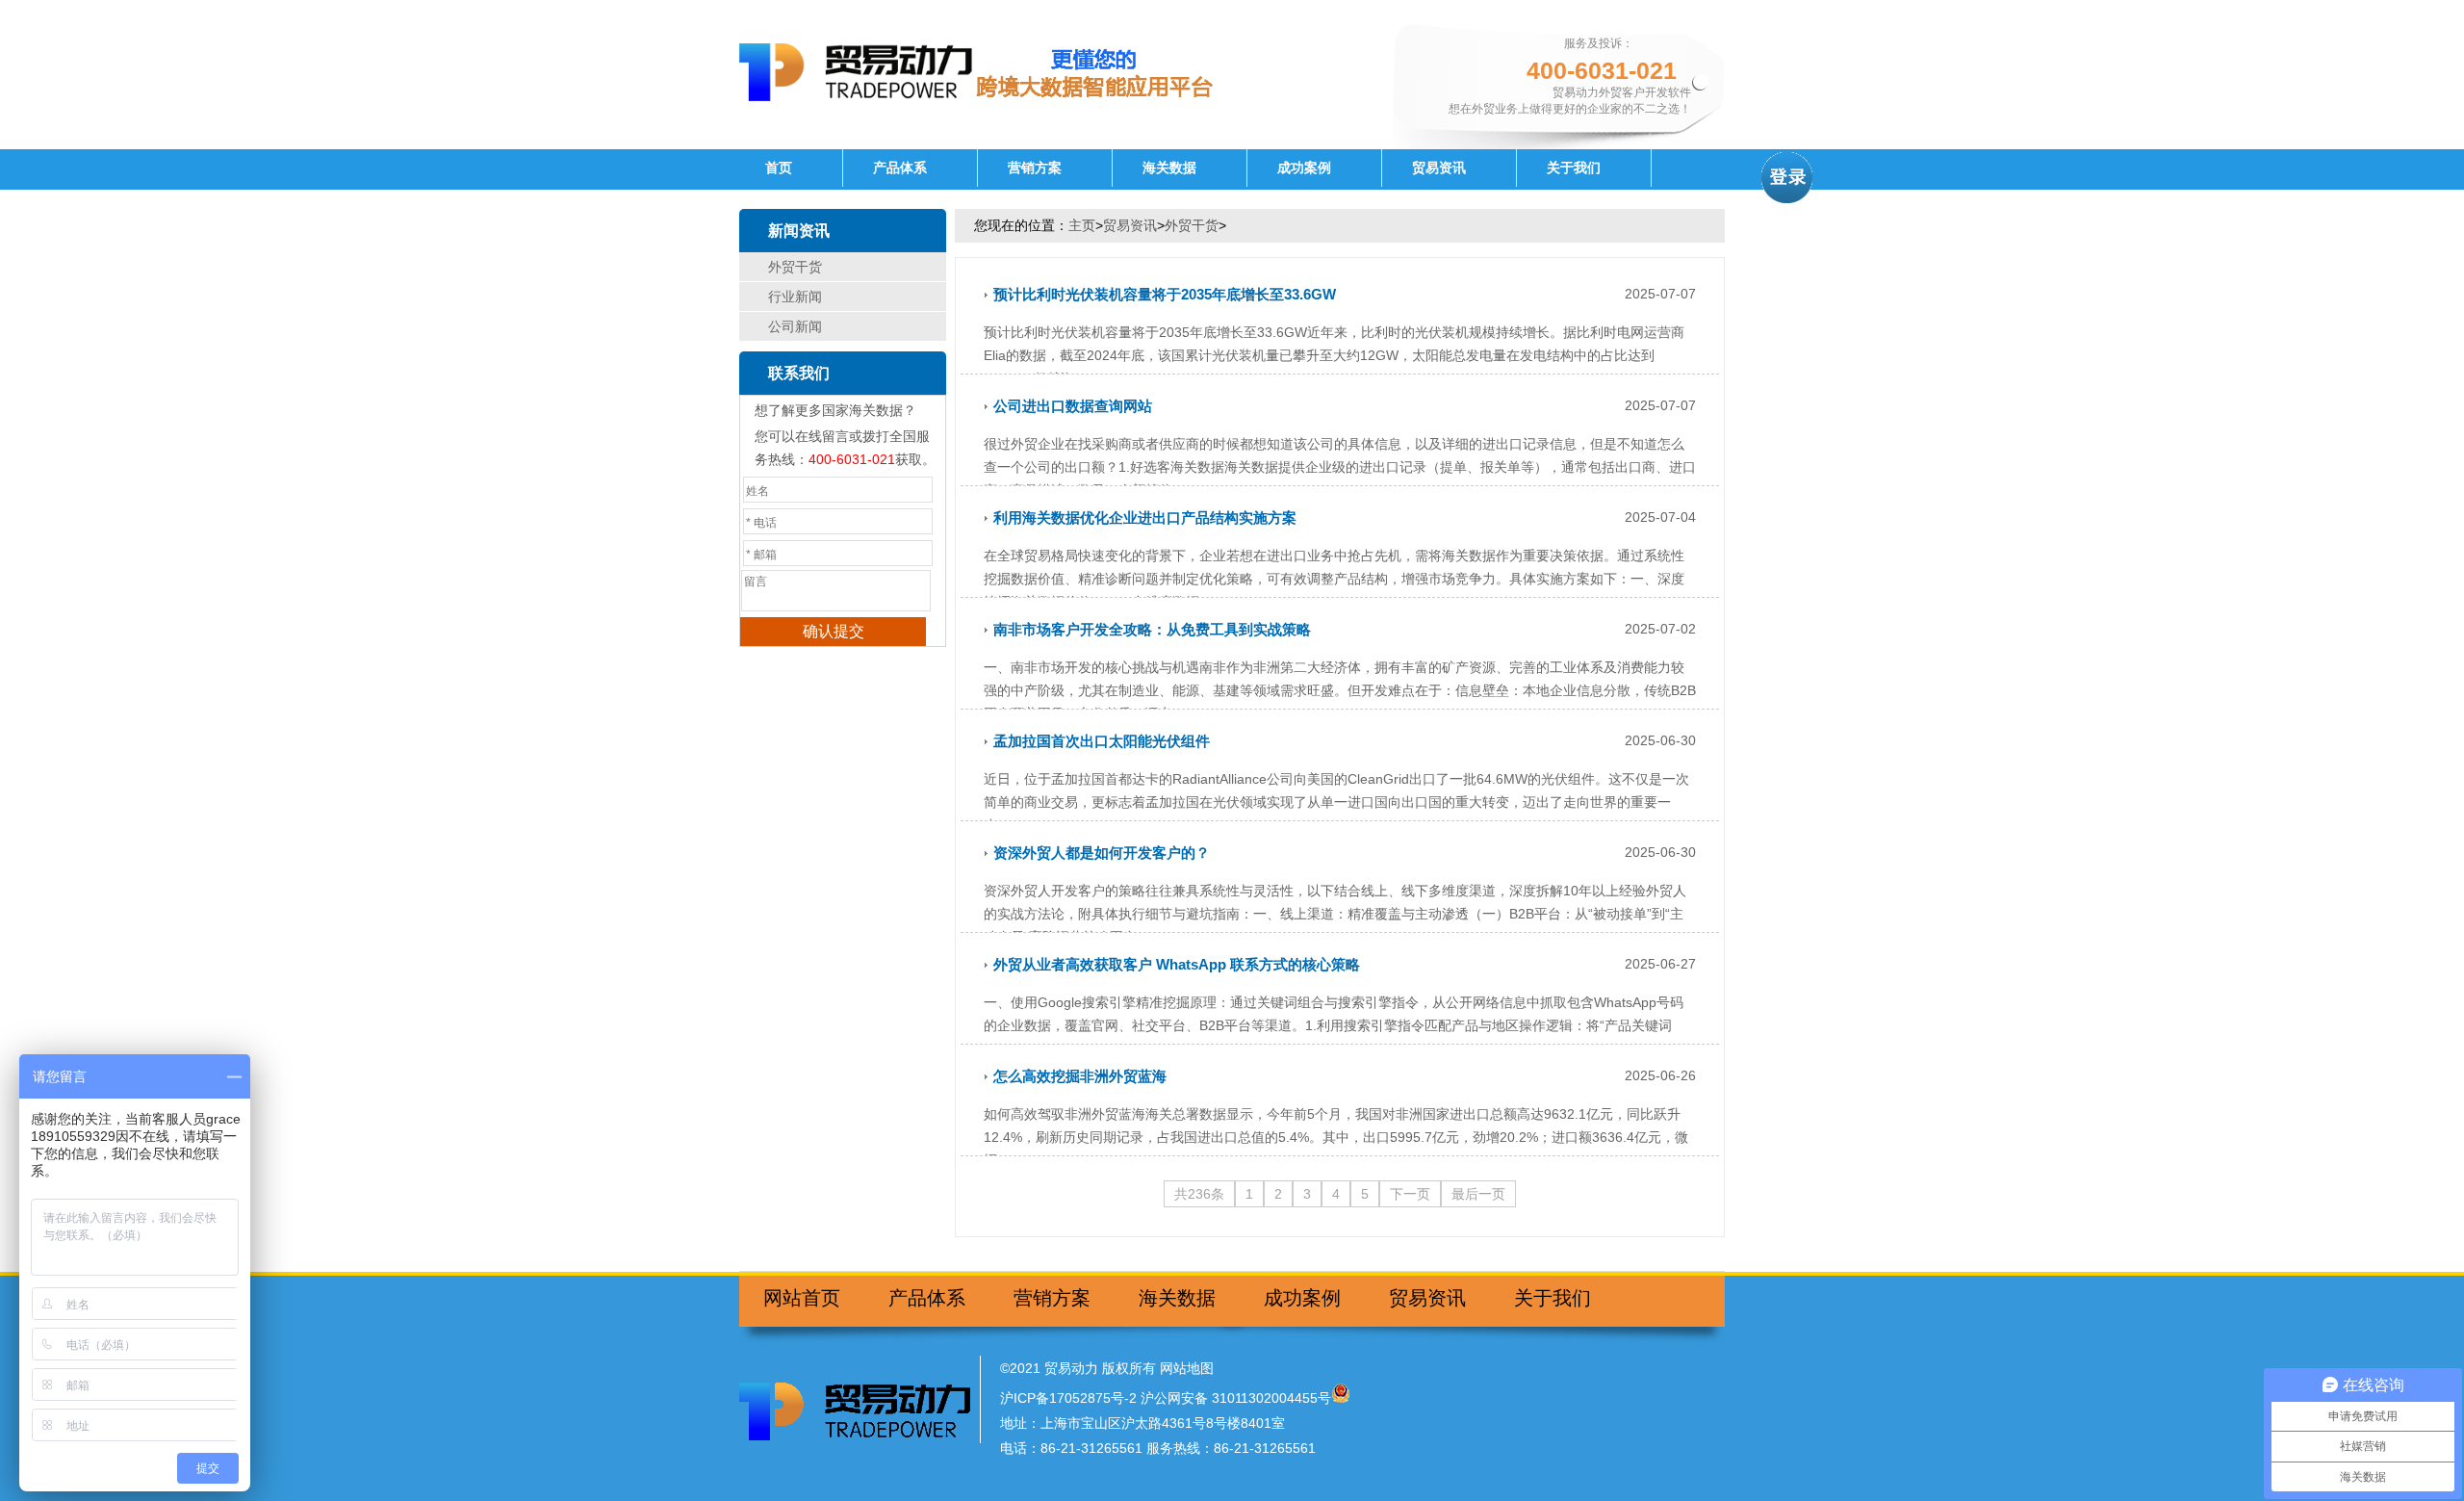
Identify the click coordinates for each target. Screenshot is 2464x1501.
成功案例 (1304, 168)
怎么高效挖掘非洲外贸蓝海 (1080, 1076)
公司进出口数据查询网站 (1073, 406)
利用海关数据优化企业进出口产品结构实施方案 (1145, 518)
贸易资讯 (1439, 168)
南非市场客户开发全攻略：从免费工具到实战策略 (1152, 629)
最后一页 (1478, 1194)
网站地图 (1187, 1368)
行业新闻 (795, 297)
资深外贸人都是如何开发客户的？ (1102, 853)
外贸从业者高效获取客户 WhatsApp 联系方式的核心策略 (1177, 964)
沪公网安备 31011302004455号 (1236, 1398)
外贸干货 (795, 267)
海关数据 (1169, 168)
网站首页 (802, 1298)
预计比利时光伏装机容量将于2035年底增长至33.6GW (1165, 294)
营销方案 (1035, 168)
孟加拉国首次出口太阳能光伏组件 (1102, 741)
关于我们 (1574, 168)
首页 (779, 168)
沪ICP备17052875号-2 (1068, 1398)
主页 (1082, 225)
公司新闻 (795, 326)
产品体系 (900, 168)
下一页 (1410, 1194)
